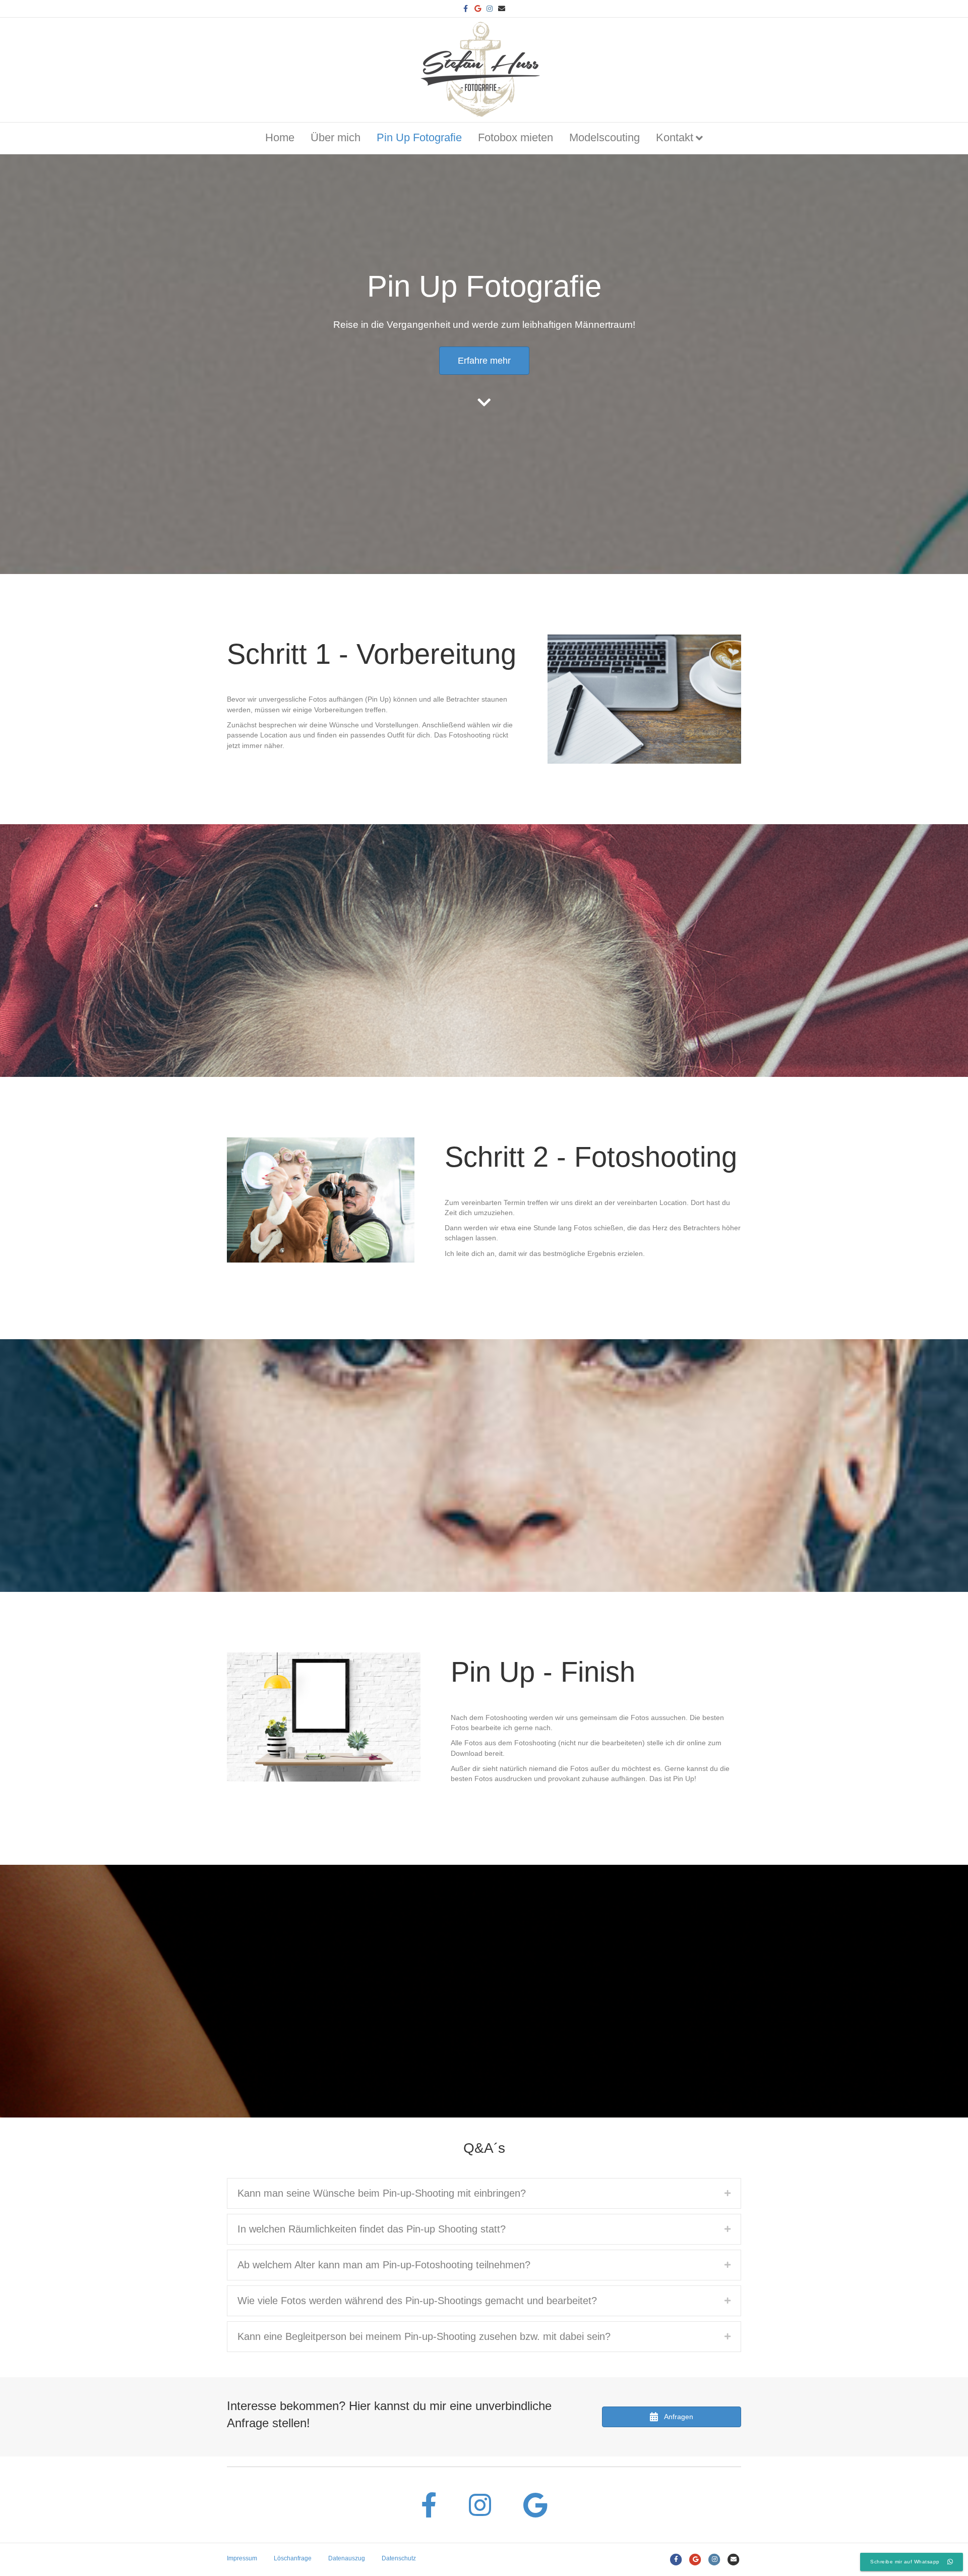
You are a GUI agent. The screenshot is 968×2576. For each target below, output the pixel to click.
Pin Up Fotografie (419, 137)
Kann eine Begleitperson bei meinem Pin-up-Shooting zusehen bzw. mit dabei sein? (424, 2336)
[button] (484, 361)
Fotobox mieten (516, 137)
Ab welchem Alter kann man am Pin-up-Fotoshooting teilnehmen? (384, 2265)
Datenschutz (399, 2558)
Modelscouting (604, 137)
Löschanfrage (293, 2558)
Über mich (336, 137)
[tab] (484, 2193)
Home (280, 137)
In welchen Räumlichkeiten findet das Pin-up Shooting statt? (372, 2229)
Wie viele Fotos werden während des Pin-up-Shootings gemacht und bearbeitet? (417, 2301)
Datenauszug (347, 2558)
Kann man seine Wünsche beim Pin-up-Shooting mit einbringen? (382, 2193)
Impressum (242, 2558)
